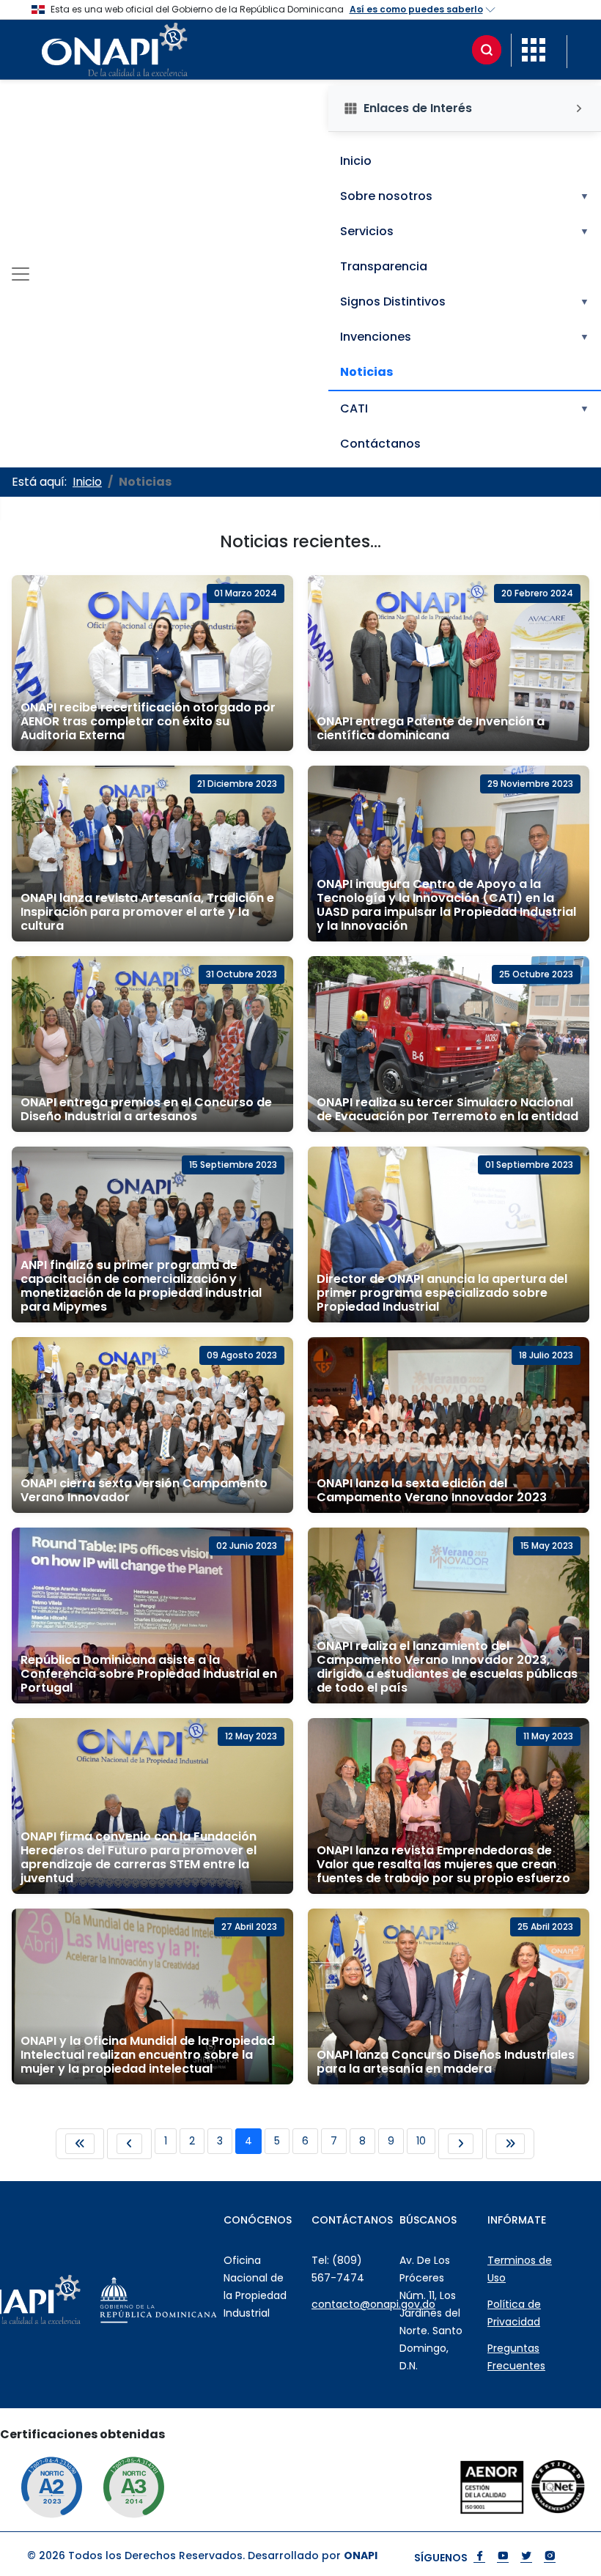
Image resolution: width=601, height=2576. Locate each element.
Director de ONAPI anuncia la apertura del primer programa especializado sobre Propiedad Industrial (442, 1293)
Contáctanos (380, 444)
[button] (534, 49)
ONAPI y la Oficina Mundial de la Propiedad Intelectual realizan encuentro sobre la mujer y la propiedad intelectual (148, 2055)
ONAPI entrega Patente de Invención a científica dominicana (431, 728)
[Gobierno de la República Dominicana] (191, 2300)
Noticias (366, 372)
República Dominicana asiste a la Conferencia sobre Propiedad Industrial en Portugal (149, 1674)
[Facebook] (479, 2557)
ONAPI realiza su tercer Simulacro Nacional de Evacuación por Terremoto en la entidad (447, 1109)
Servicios (465, 231)
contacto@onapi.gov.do (373, 2304)
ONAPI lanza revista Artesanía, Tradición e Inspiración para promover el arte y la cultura (147, 912)
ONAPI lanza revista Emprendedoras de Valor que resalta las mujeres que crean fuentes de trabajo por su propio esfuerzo (443, 1864)
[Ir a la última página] (510, 2144)
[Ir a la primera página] (80, 2144)
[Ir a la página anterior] (129, 2144)
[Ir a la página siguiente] (461, 2144)
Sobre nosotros (465, 196)
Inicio (356, 161)
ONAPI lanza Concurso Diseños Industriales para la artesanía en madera (446, 2062)
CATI (465, 408)
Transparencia (384, 266)
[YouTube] (503, 2557)
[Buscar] (487, 50)
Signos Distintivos (465, 301)
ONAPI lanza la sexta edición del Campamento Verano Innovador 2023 (432, 1490)
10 (421, 2141)
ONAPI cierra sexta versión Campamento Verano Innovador (144, 1490)
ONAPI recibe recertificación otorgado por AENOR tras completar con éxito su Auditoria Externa (148, 721)
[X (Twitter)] (526, 2557)
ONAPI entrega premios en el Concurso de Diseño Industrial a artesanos (146, 1109)
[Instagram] (550, 2557)
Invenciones (465, 337)
